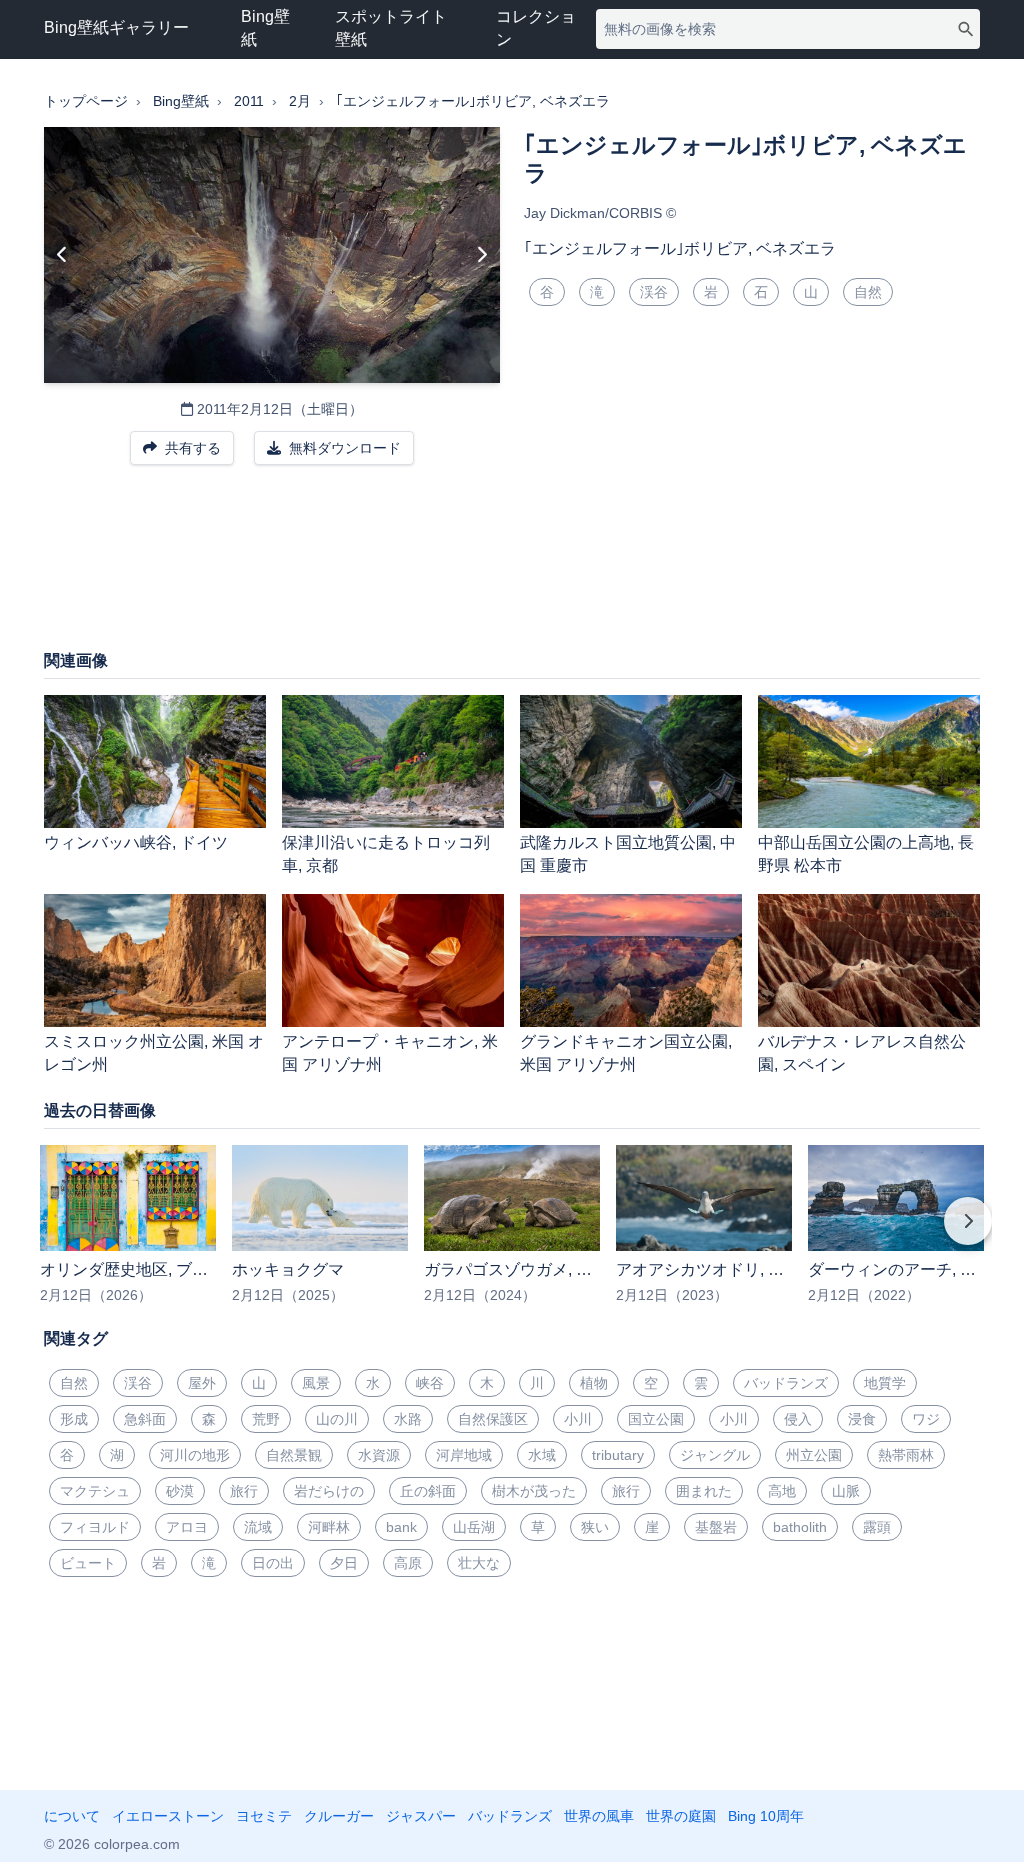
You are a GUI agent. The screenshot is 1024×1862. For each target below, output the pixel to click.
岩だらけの (329, 1491)
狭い (595, 1527)
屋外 (202, 1383)
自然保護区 (493, 1419)
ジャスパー (421, 1816)
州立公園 (814, 1455)
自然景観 (294, 1455)
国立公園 (656, 1419)
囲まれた (704, 1491)
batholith (800, 1527)
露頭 (877, 1527)
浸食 (862, 1419)
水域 (542, 1455)
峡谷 (430, 1383)
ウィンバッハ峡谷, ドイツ (136, 842)
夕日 (344, 1563)
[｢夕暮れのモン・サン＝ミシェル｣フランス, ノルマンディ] (62, 255)
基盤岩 (716, 1527)
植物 (594, 1383)
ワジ (926, 1419)
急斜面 (145, 1419)
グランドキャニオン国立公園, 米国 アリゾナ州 (626, 1053)
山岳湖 (474, 1527)
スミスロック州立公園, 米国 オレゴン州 (154, 1053)
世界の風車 (599, 1816)
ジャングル (715, 1455)
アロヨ (187, 1527)
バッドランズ (786, 1383)
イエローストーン (168, 1816)
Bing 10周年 (766, 1816)
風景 (316, 1383)
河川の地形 (195, 1455)
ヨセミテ (264, 1816)
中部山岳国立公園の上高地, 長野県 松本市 (866, 854)
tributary (618, 1455)
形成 (74, 1419)
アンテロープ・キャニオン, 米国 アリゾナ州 (390, 1053)
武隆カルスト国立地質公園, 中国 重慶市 (628, 854)
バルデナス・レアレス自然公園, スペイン (862, 1053)
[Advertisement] (512, 567)
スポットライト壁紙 (391, 28)
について (72, 1816)
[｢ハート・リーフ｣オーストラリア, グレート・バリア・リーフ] (481, 255)
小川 (578, 1419)
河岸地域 (464, 1455)
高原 (408, 1563)
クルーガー (339, 1816)
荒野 (266, 1419)
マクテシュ (95, 1491)
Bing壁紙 (265, 28)
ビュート (88, 1563)
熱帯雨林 (906, 1455)
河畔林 (329, 1527)
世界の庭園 (681, 1816)
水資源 (379, 1455)
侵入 (798, 1419)
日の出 (273, 1563)
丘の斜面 (428, 1491)
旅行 (244, 1491)
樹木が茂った (534, 1491)
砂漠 (180, 1491)
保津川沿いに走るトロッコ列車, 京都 (386, 854)
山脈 (846, 1491)
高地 (782, 1491)
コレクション (536, 28)
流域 (258, 1527)
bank (401, 1527)
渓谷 (654, 292)
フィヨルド (95, 1527)
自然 (868, 292)
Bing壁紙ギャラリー (116, 27)
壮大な (479, 1563)
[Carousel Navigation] (512, 1235)
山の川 (337, 1419)
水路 (408, 1419)
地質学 (885, 1383)
